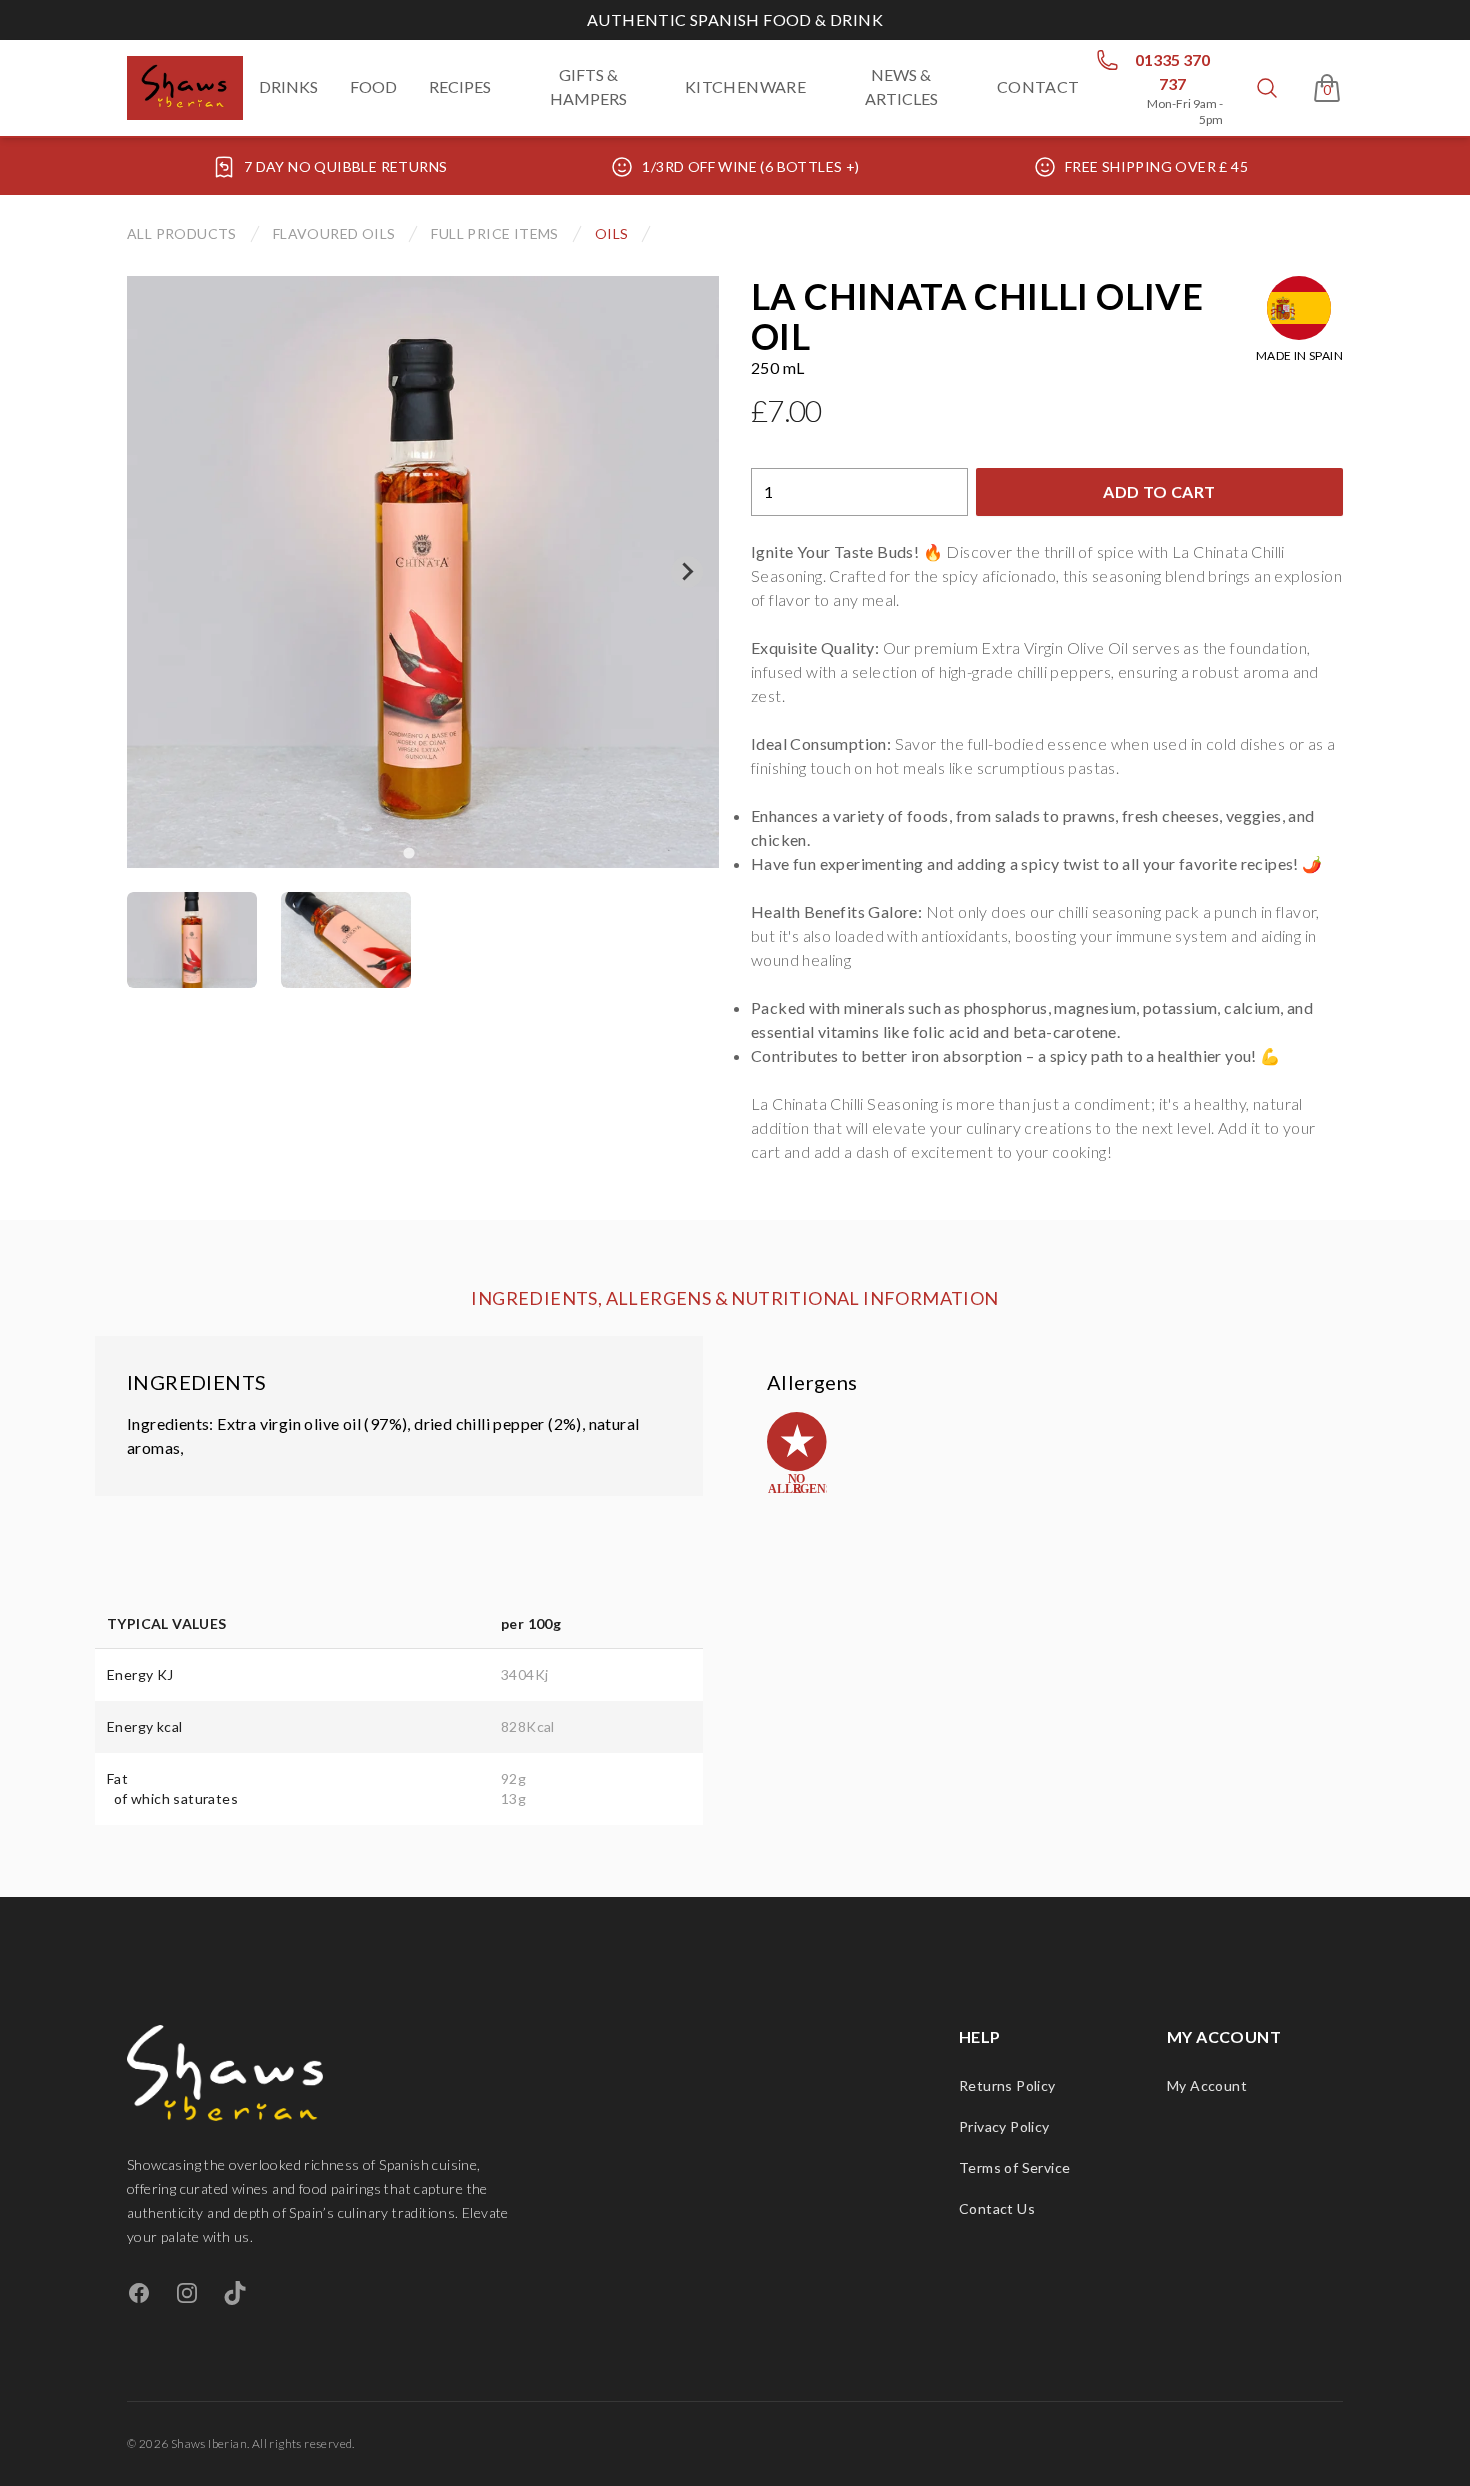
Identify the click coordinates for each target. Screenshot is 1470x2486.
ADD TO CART (1159, 491)
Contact (1038, 86)
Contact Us (997, 2208)
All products (182, 233)
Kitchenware (745, 86)
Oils (612, 233)
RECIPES (460, 86)
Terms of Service (1014, 2167)
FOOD (373, 86)
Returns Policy (1007, 2085)
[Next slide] (687, 572)
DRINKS (288, 86)
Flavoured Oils (334, 233)
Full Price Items (494, 233)
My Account (1207, 2085)
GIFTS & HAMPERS (588, 86)
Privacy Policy (1004, 2126)
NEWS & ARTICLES (901, 86)
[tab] (192, 940)
